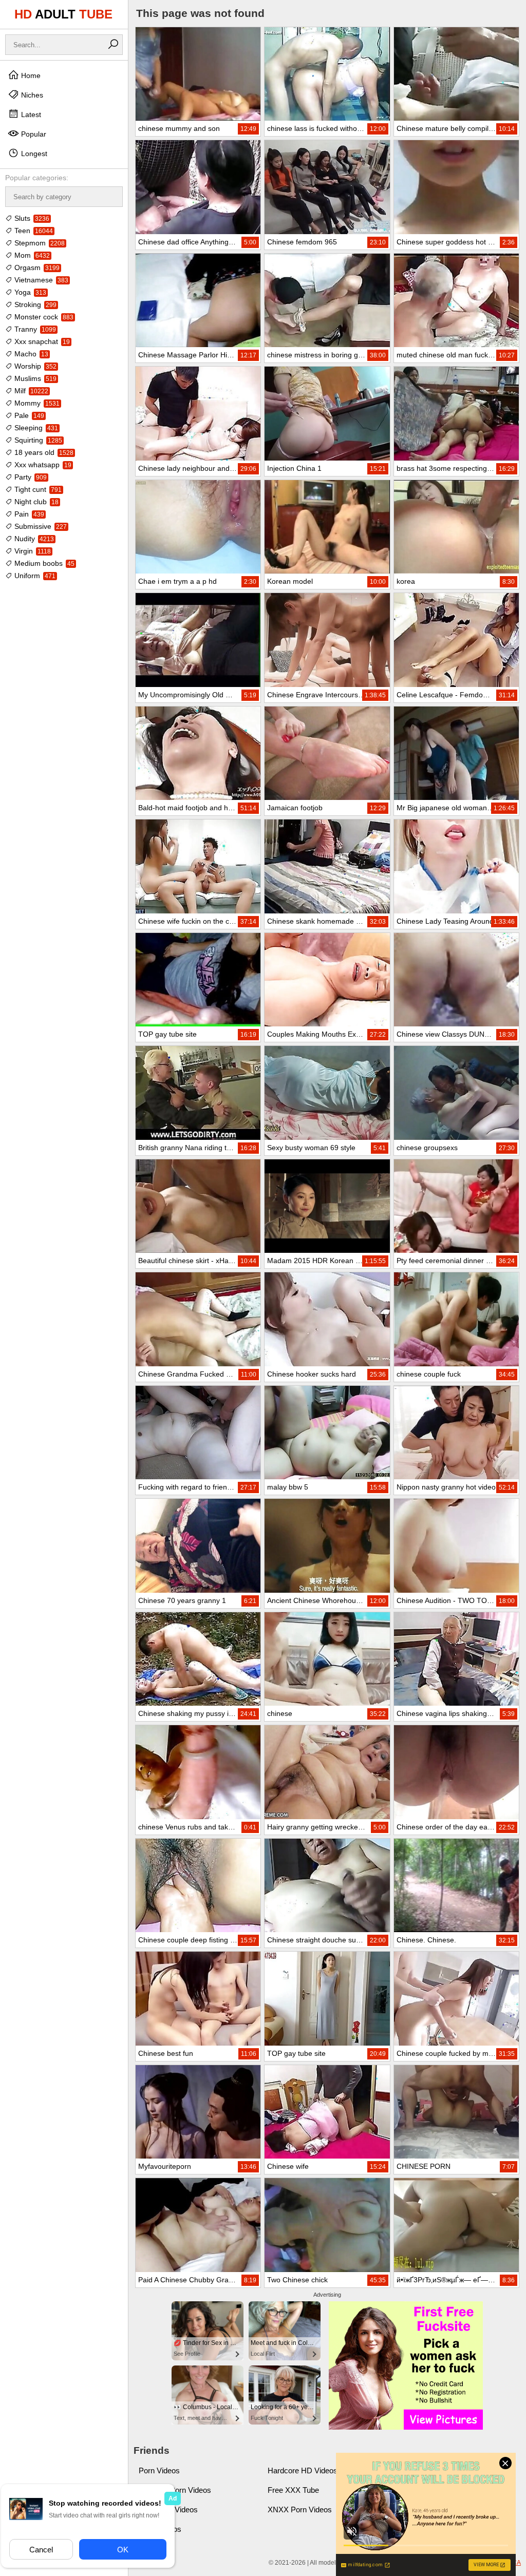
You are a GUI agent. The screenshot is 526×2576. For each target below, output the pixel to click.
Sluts (31, 218)
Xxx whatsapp (42, 465)
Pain (28, 514)
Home (30, 75)
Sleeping (35, 428)
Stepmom (39, 243)
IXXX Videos (160, 2529)
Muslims (34, 378)
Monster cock (43, 317)
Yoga (29, 292)
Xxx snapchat (41, 341)
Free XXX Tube (293, 2490)
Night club (35, 502)
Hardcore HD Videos (303, 2470)
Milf (30, 391)
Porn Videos (159, 2470)
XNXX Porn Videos (300, 2510)
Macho (30, 354)
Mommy (36, 403)
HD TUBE (63, 14)
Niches (31, 95)
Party (30, 477)
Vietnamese (40, 280)
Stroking (34, 304)
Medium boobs (43, 563)
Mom (31, 255)
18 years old (43, 452)
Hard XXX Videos (168, 2510)
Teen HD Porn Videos (175, 2490)
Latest (30, 115)
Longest (33, 154)
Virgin (32, 551)
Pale (28, 415)
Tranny (34, 329)
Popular (33, 134)
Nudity (33, 539)
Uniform (34, 576)
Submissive (40, 526)
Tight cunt (37, 489)
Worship (34, 366)
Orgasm (36, 268)
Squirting (37, 440)
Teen (33, 231)
